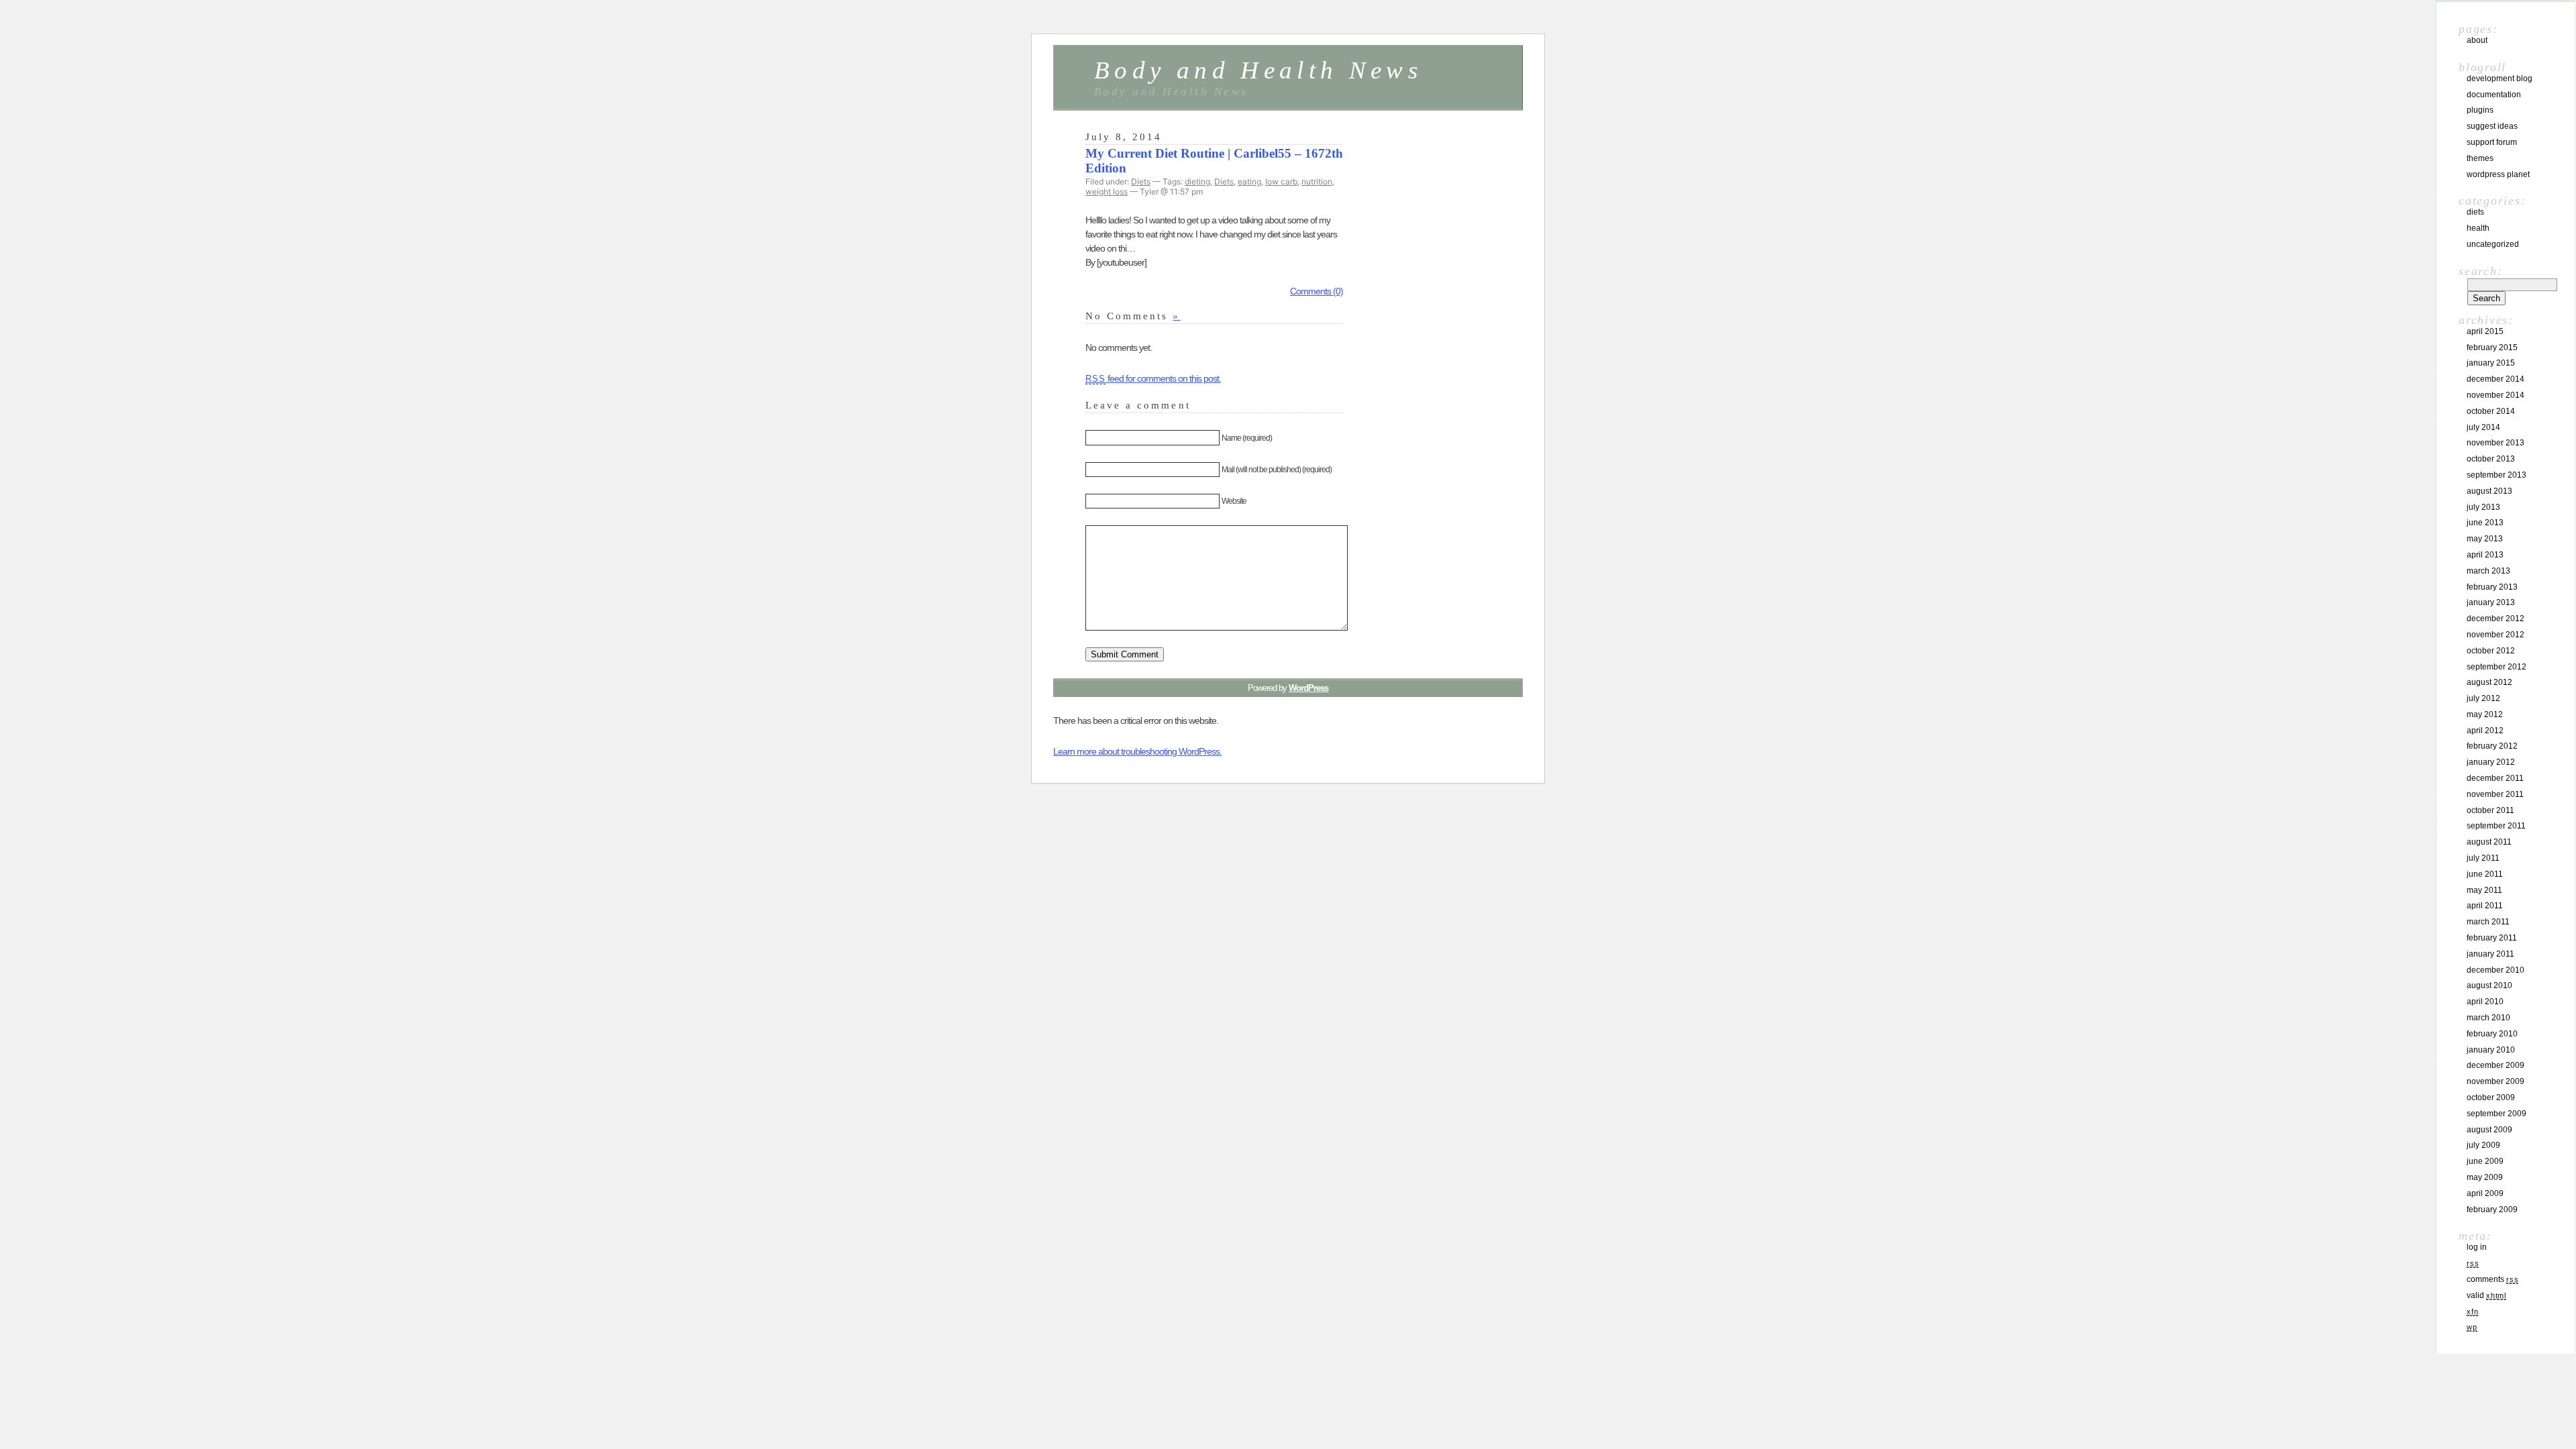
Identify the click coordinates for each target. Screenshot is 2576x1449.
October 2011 (2490, 810)
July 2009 (2483, 1145)
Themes (2480, 158)
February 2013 (2492, 587)
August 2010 (2489, 985)
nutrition (1317, 181)
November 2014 (2495, 395)
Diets (1141, 181)
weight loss (1107, 192)
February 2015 (2492, 347)
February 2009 (2492, 1210)
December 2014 (2495, 379)
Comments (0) (1317, 291)
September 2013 (2497, 475)
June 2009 (2485, 1161)
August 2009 (2489, 1130)
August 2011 (2489, 842)
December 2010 (2495, 970)
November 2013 (2495, 443)
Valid (2486, 1295)
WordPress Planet (2498, 174)
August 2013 (2489, 491)
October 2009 (2491, 1097)
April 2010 (2485, 1002)
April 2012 (2485, 731)
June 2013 (2485, 523)
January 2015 (2491, 363)
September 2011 (2496, 826)
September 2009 (2497, 1114)
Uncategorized (2493, 244)
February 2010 (2492, 1034)
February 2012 (2492, 746)
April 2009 (2485, 1193)
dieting (1197, 181)
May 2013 (2485, 539)
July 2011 (2483, 858)
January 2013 (2491, 602)
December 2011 (2495, 778)
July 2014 (2483, 427)
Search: (2480, 271)
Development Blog (2500, 78)
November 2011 (2495, 794)
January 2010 (2491, 1050)
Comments (2492, 1279)
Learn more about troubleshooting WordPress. (1137, 751)
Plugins (2480, 110)
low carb (1281, 181)
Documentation (2494, 95)
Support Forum (2492, 142)
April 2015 (2485, 331)
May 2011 (2484, 890)
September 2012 (2497, 667)
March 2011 (2488, 922)
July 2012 (2483, 698)
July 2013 (2483, 507)
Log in (2477, 1247)
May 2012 (2485, 714)
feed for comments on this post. (1153, 378)
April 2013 (2485, 555)
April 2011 (2485, 906)
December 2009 (2495, 1065)
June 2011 (2485, 874)
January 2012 (2491, 762)
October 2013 (2491, 459)
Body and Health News (1258, 70)
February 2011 (2492, 938)
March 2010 (2488, 1018)
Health (2478, 228)
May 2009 (2485, 1177)
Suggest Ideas (2492, 126)
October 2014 (2491, 411)
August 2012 (2489, 682)
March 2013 (2488, 571)
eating (1249, 181)
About (2477, 40)
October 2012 (2491, 651)
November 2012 (2495, 635)
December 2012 (2495, 619)
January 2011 (2490, 954)
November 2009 (2495, 1081)
